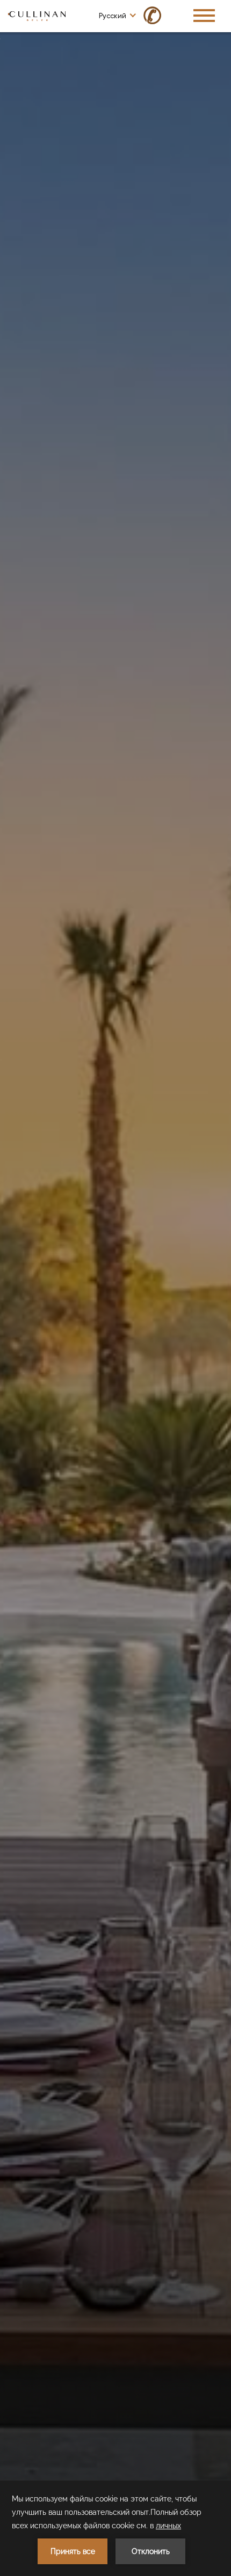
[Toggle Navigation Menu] (204, 16)
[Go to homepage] (37, 15)
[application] (115, 2528)
